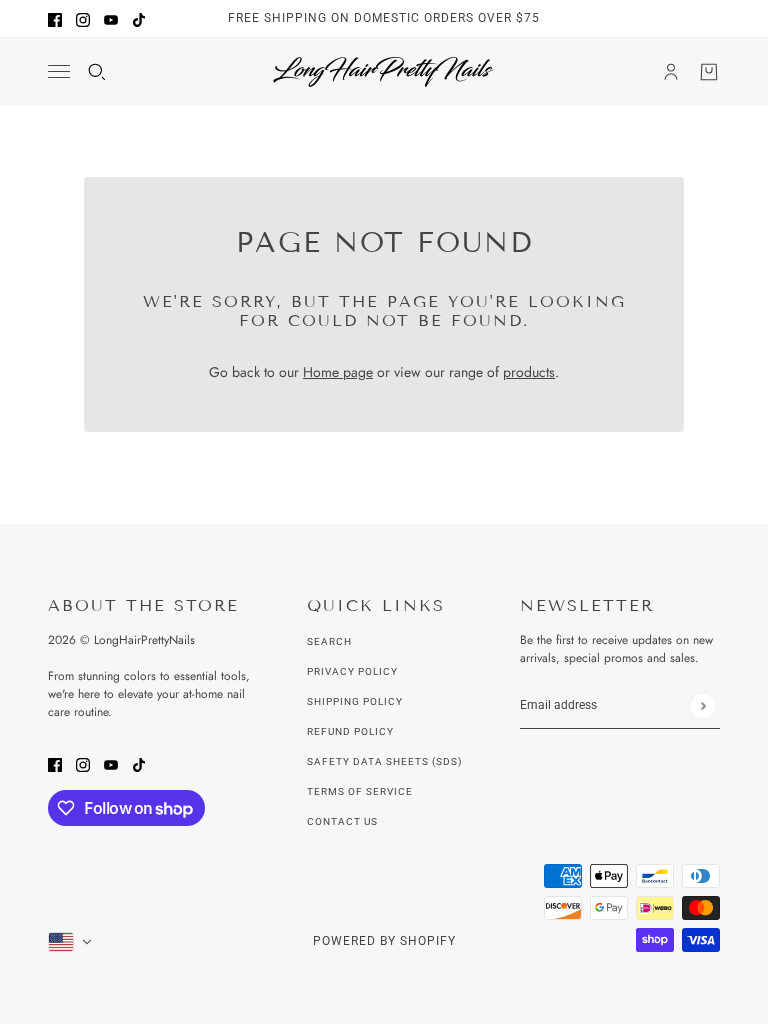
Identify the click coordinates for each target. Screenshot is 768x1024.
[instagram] (83, 18)
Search (329, 641)
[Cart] (709, 72)
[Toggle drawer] (59, 71)
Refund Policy (350, 731)
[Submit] (702, 705)
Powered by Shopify (384, 941)
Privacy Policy (352, 671)
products (529, 372)
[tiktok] (139, 18)
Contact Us (342, 821)
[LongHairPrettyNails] (384, 71)
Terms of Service (360, 791)
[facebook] (55, 18)
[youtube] (111, 18)
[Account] (671, 72)
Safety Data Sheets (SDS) (384, 761)
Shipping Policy (355, 701)
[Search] (97, 72)
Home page (338, 372)
